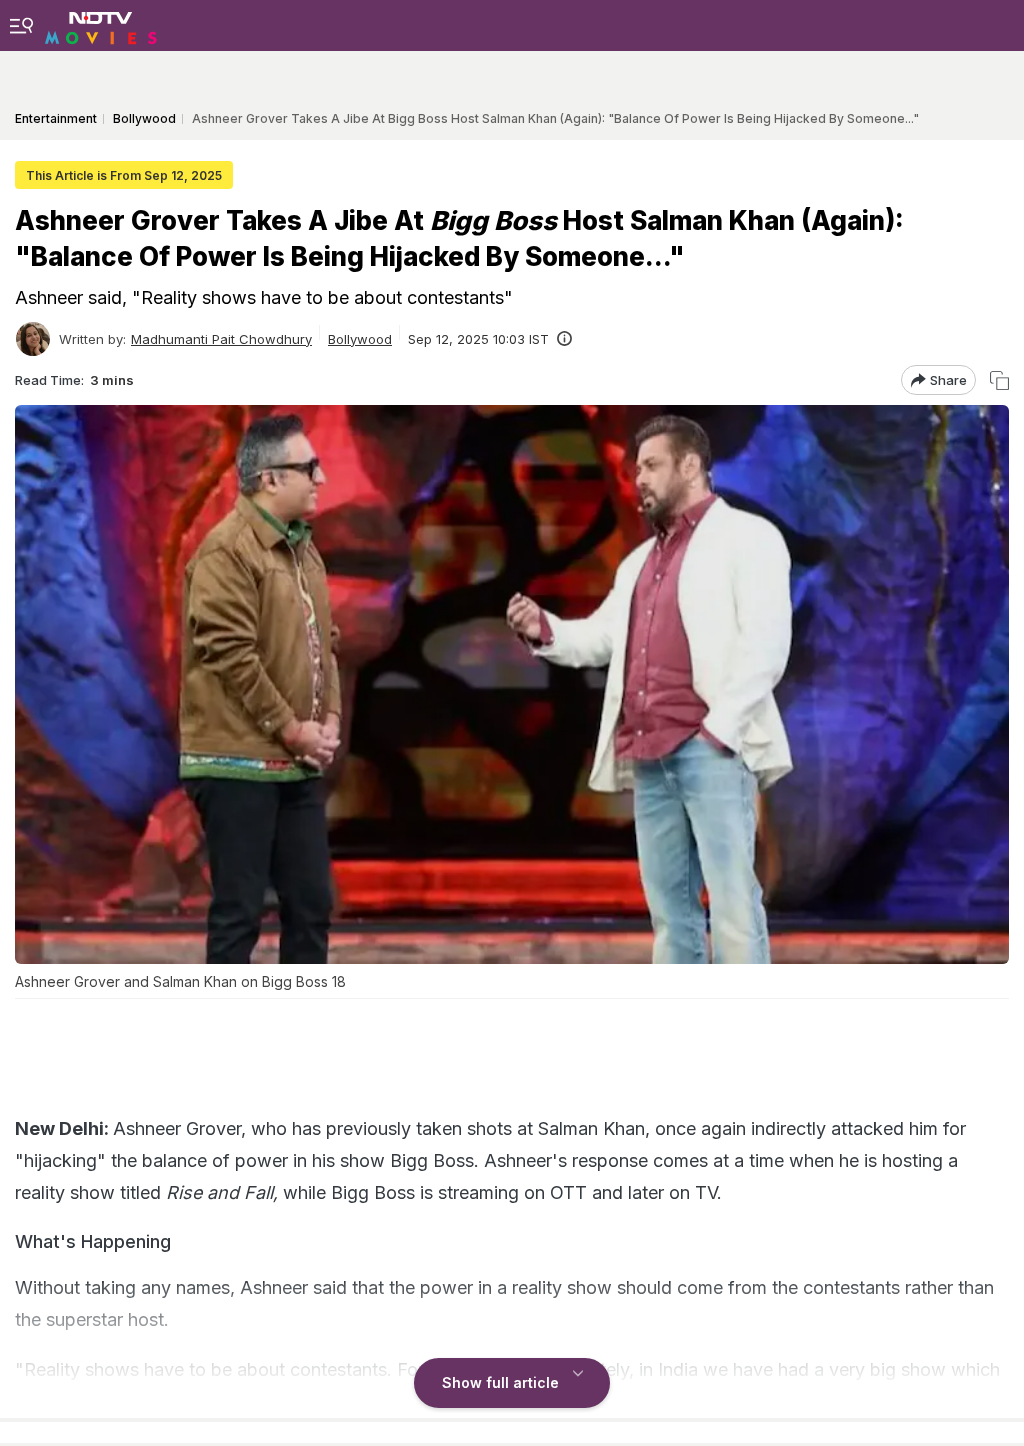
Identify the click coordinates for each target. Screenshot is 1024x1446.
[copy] (999, 380)
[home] (101, 25)
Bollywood (360, 339)
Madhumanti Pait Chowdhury (221, 339)
